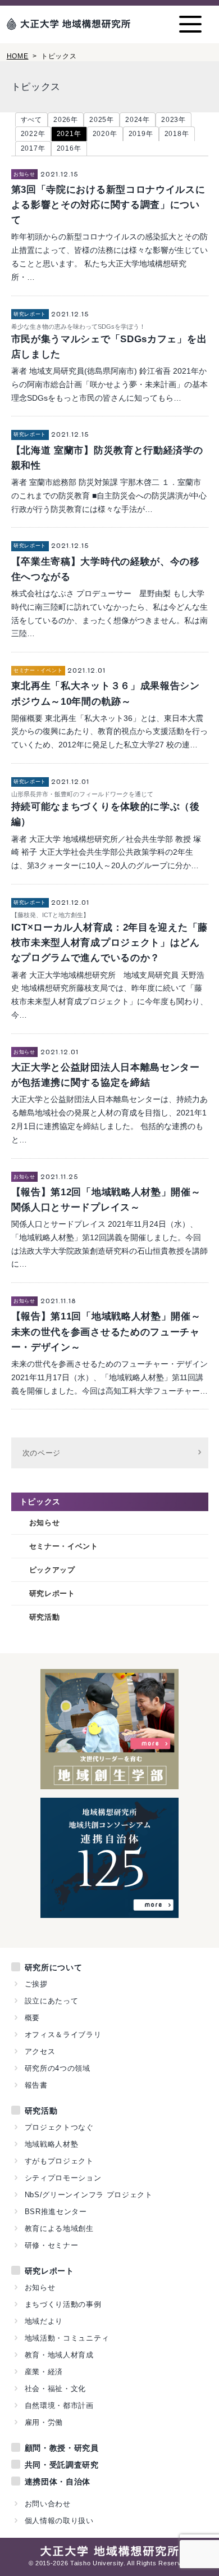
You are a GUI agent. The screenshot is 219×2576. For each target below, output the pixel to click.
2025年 (102, 120)
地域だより (44, 2321)
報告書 (36, 2085)
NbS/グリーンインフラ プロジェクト (89, 2195)
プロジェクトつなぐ (59, 2127)
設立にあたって (52, 2001)
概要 (32, 2018)
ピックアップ (52, 1570)
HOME (18, 56)
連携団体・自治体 (58, 2482)
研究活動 (45, 1617)
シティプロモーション (63, 2178)
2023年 (174, 120)
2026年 (66, 120)
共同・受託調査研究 (62, 2465)
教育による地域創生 (59, 2228)
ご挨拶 (36, 1984)
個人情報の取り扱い (59, 2521)
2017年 (33, 148)
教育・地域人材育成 (59, 2355)
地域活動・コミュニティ (67, 2338)
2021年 (69, 134)
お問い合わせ (48, 2504)
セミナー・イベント (64, 1546)
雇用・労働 (44, 2422)
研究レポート (52, 1593)
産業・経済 (44, 2372)
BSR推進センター (56, 2212)
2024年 (138, 120)
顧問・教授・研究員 (62, 2448)
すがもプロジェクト (59, 2161)
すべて (31, 120)
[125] (109, 1912)
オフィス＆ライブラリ (63, 2035)
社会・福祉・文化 (56, 2389)
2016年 (69, 148)
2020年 (105, 134)
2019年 (141, 134)
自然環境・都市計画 (59, 2405)
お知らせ (45, 1523)
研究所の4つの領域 (58, 2068)
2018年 (177, 134)
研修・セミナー (52, 2245)
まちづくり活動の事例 (63, 2304)
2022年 (33, 134)
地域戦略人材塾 (52, 2144)
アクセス (40, 2051)
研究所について (54, 1967)
